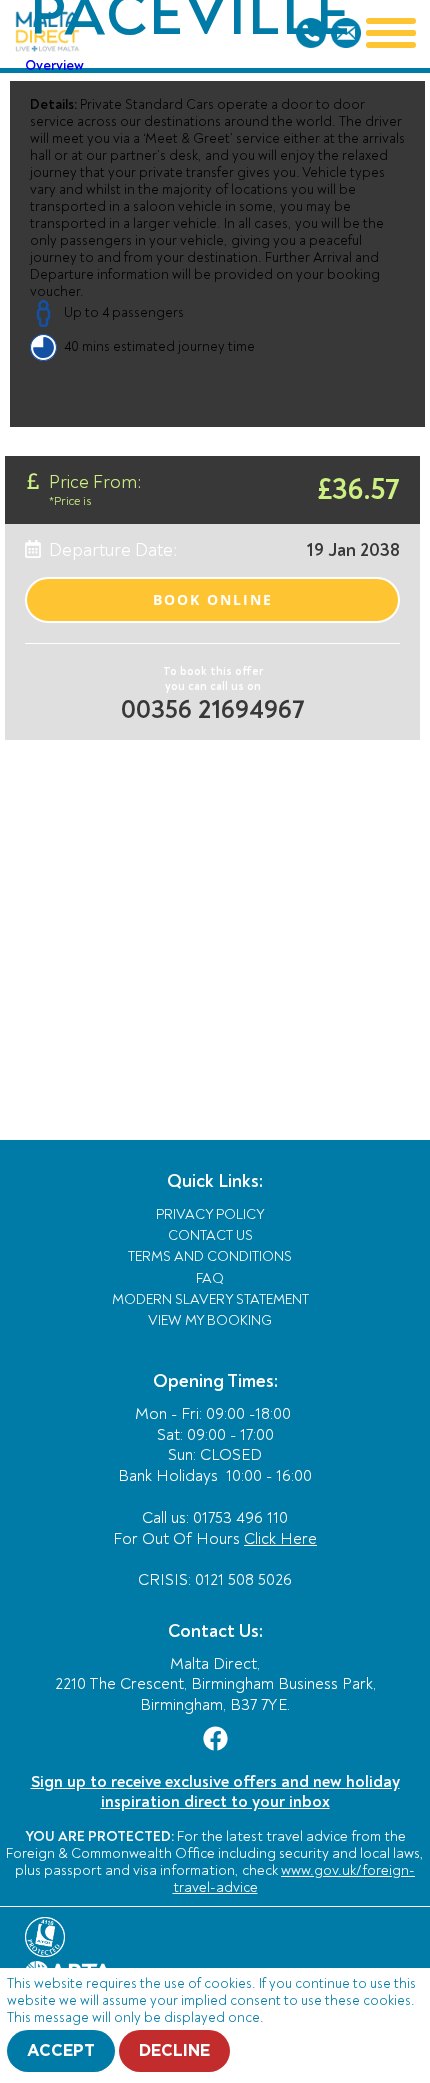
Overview (54, 65)
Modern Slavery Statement (210, 1299)
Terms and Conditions (210, 1256)
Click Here (280, 1539)
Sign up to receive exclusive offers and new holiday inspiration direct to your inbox (215, 1792)
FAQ (210, 1278)
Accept (61, 2051)
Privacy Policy (210, 1214)
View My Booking (210, 1320)
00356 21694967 (213, 710)
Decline (174, 2051)
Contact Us (210, 1235)
